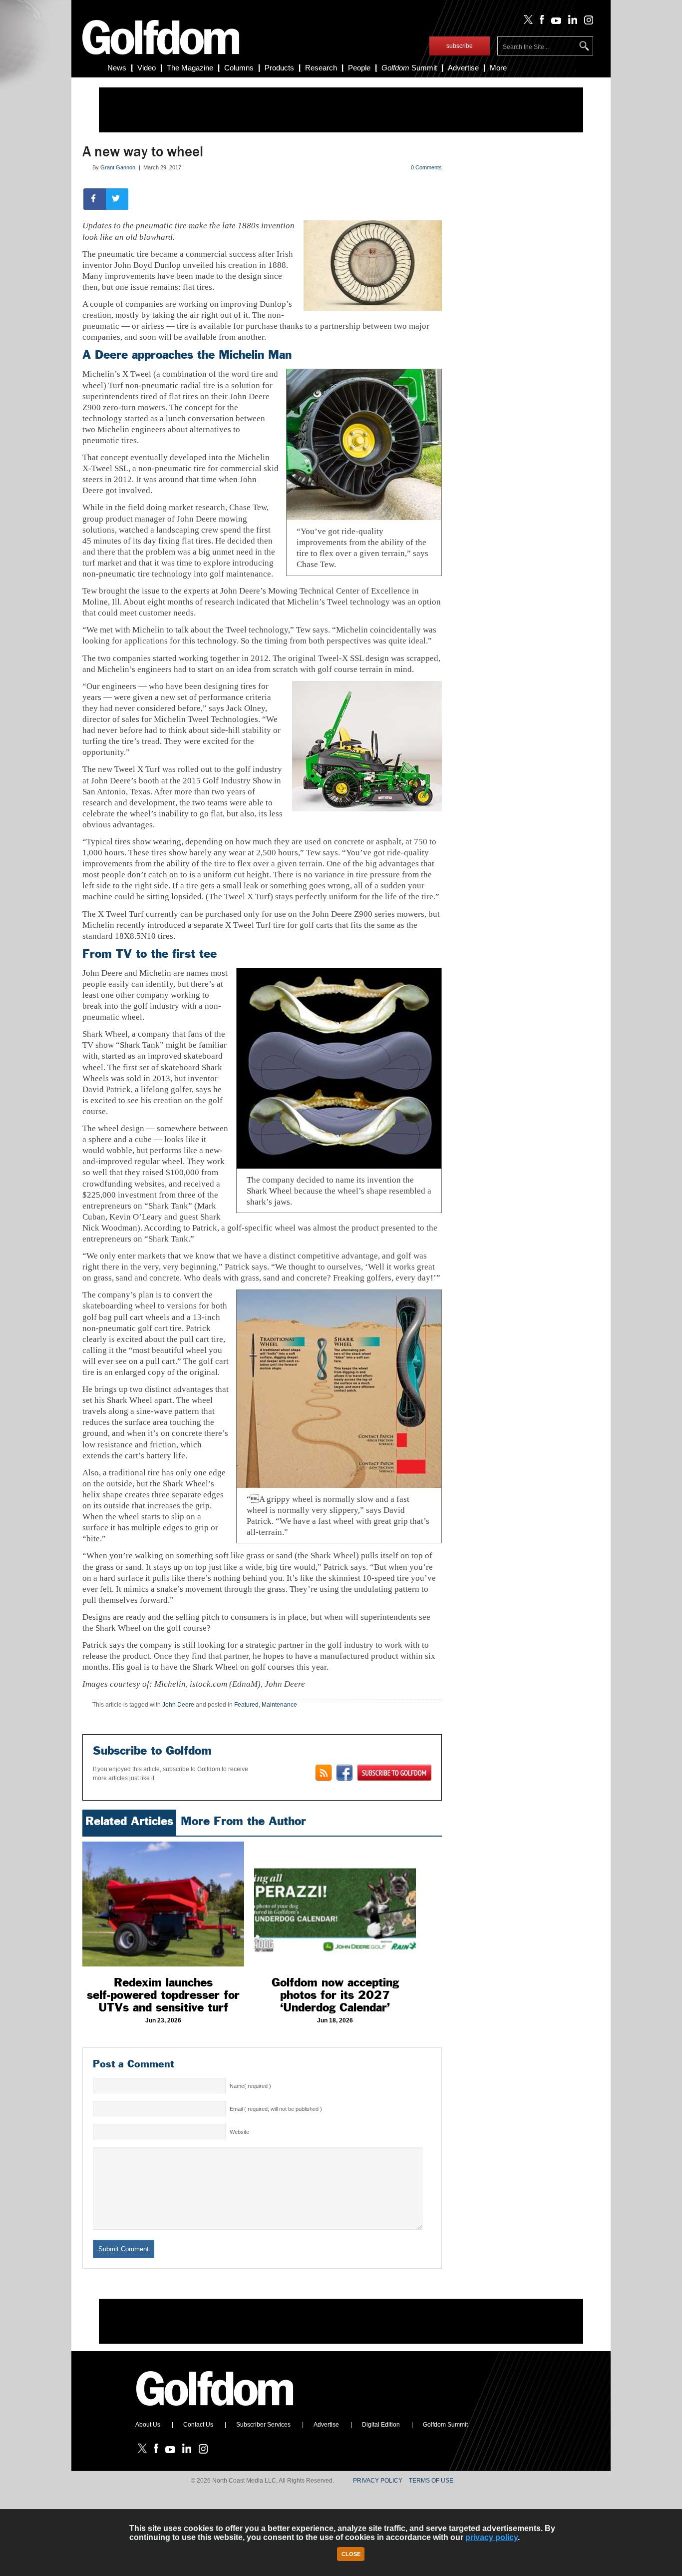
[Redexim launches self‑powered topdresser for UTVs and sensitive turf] (163, 1904)
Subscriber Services (263, 2425)
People (359, 68)
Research (321, 68)
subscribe (460, 46)
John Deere (178, 1705)
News (117, 68)
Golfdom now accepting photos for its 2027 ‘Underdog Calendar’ (335, 1995)
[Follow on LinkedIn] (571, 22)
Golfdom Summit (445, 2425)
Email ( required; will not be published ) (276, 2109)
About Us (148, 2425)
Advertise (463, 68)
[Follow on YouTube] (554, 22)
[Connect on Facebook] (344, 1773)
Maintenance (279, 1705)
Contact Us (198, 2425)
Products (279, 68)
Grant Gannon (118, 167)
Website (239, 2132)
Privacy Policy (378, 2481)
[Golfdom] (215, 2410)
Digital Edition (381, 2425)
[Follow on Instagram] (586, 22)
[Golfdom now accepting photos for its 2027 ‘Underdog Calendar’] (335, 1904)
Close (351, 2554)
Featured (246, 1705)
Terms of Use (431, 2481)
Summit (409, 68)
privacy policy (492, 2537)
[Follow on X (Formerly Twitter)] (526, 22)
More (498, 68)
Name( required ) (250, 2086)
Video (147, 68)
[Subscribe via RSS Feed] (324, 1773)
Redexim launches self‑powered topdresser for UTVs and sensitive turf (163, 1995)
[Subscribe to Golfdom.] (394, 1773)
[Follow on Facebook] (540, 22)
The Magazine (190, 68)
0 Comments (426, 167)
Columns (239, 68)
